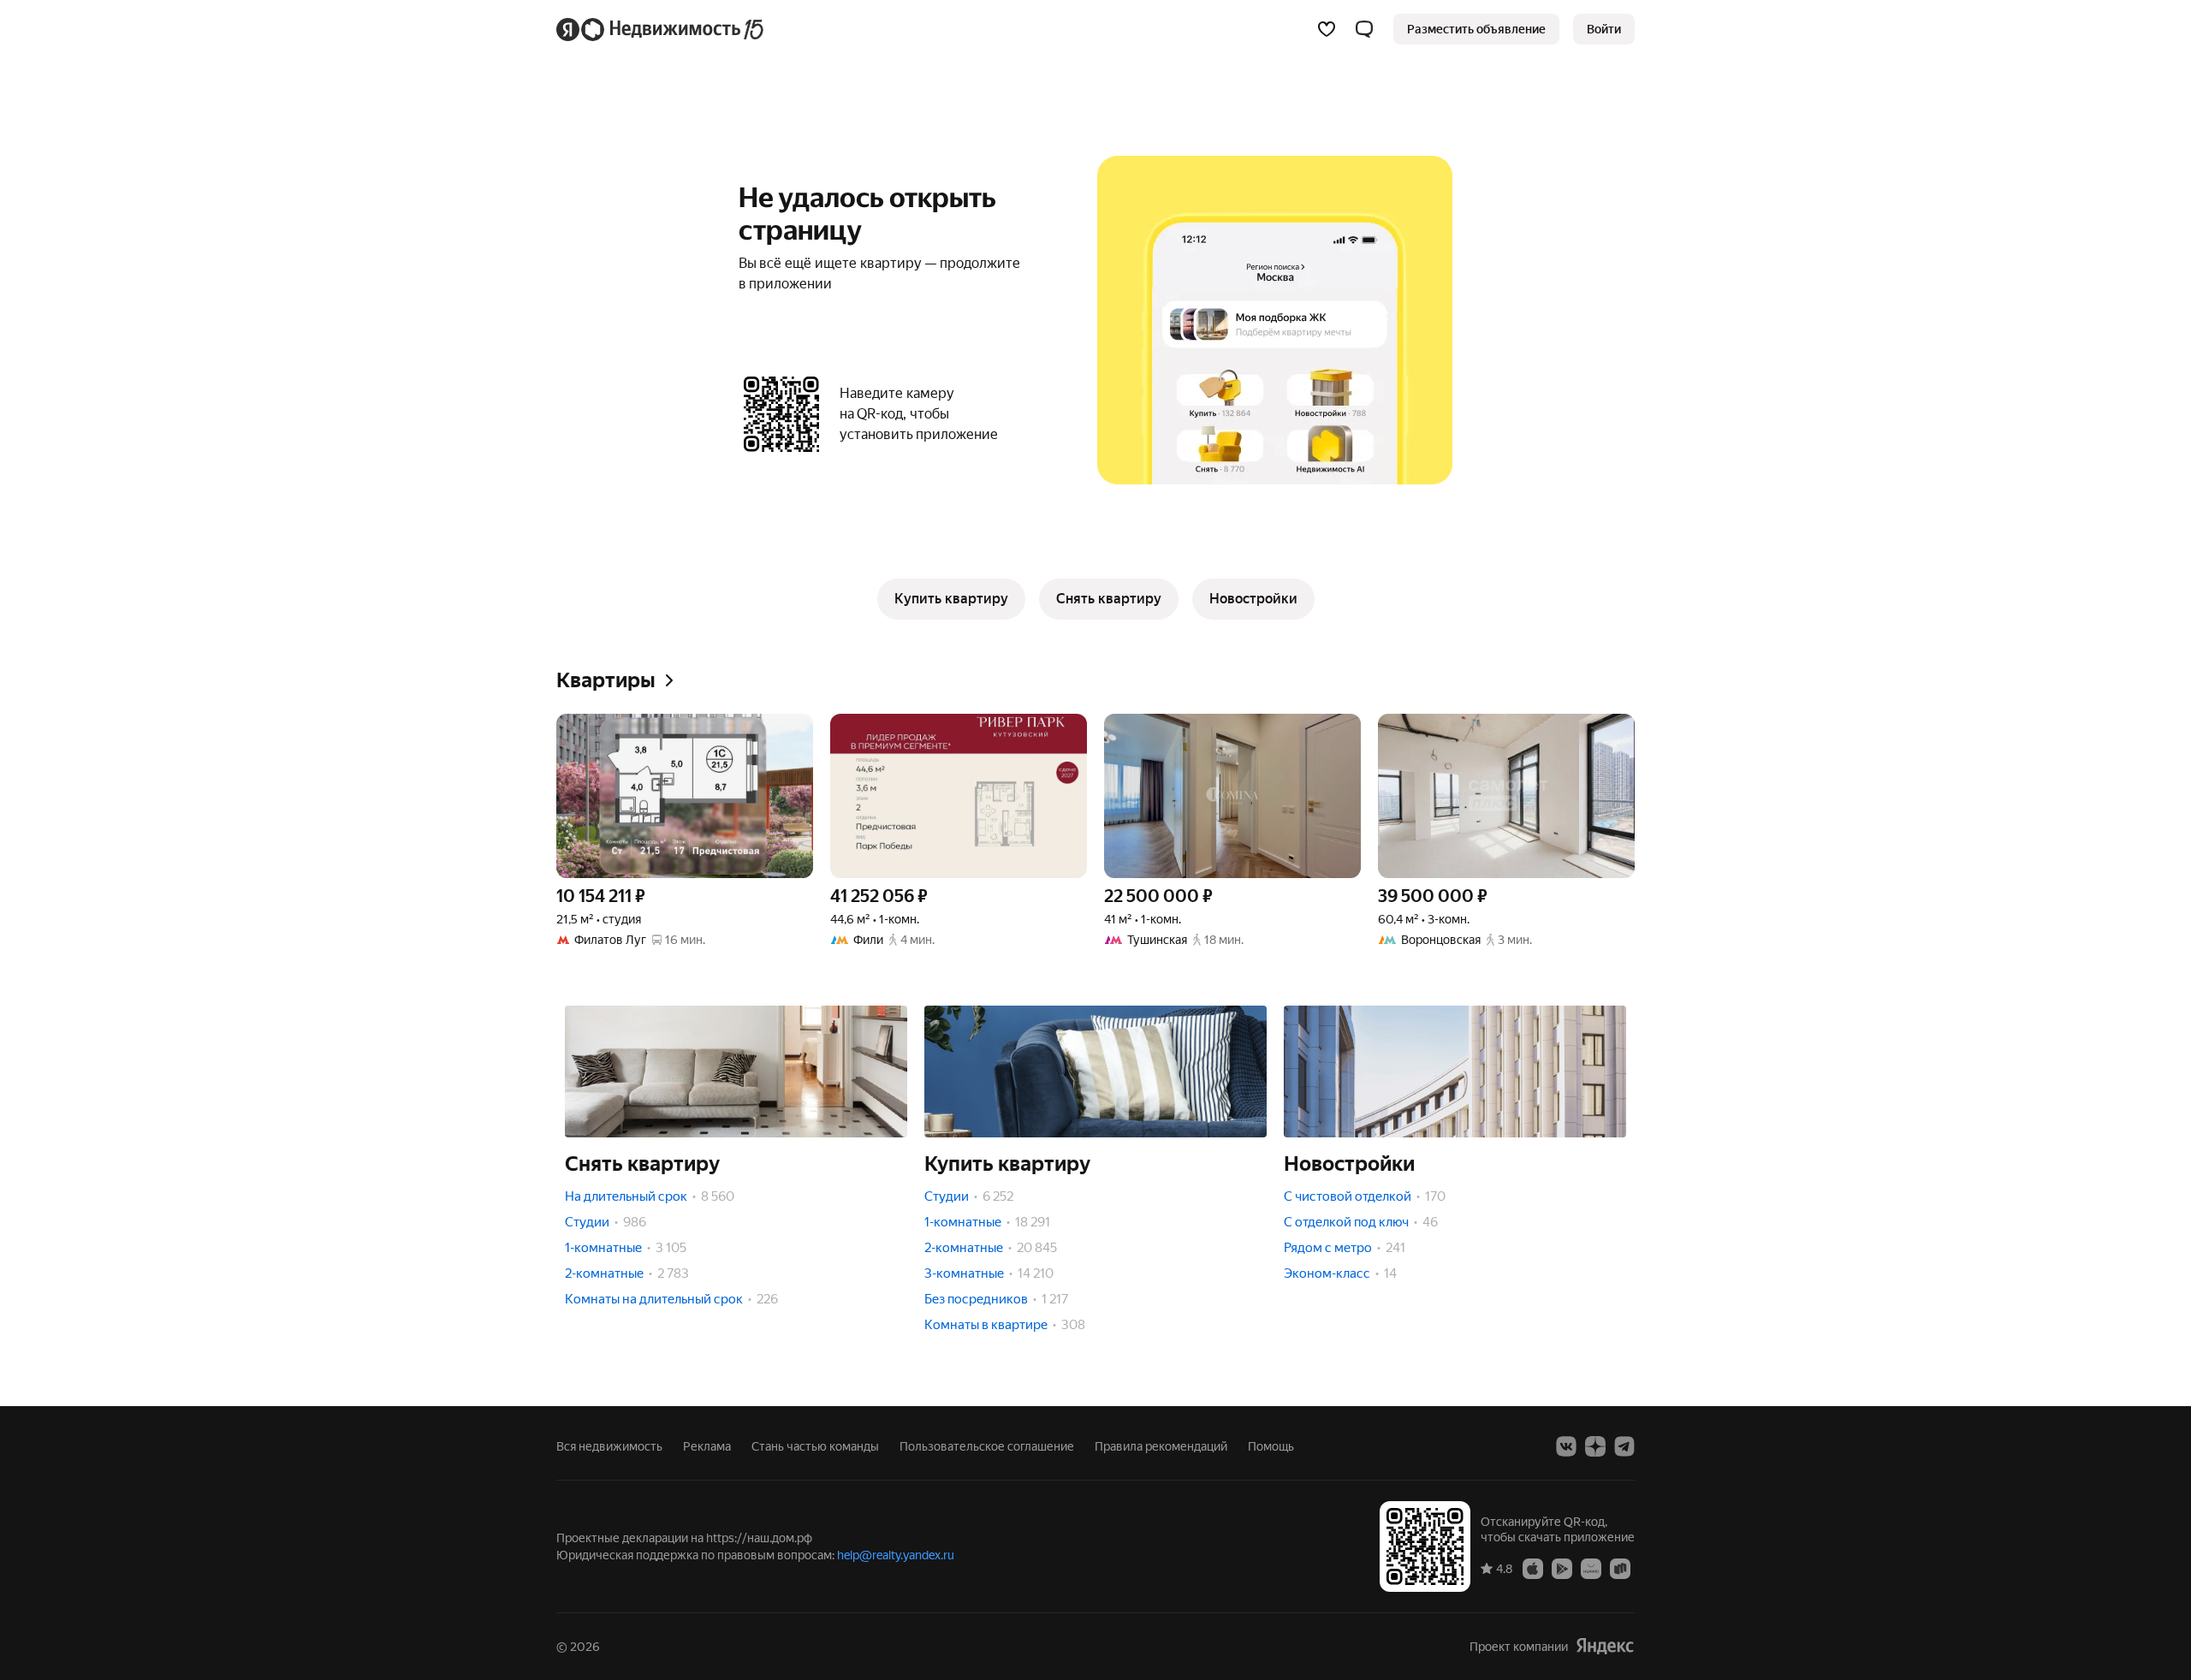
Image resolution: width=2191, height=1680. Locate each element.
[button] (1364, 29)
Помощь (1271, 1446)
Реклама (707, 1446)
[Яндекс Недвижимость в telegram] (1624, 1446)
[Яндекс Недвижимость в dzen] (1595, 1446)
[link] (1604, 29)
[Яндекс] (1605, 1646)
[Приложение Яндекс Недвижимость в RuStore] (1620, 1568)
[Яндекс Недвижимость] (661, 29)
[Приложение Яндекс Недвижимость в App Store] (1533, 1568)
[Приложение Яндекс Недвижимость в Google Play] (1562, 1568)
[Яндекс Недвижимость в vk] (1566, 1446)
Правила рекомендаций (1161, 1446)
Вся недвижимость (609, 1446)
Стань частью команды (815, 1446)
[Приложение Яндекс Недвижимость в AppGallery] (1591, 1568)
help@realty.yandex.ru (896, 1555)
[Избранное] (1327, 29)
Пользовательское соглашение (987, 1446)
